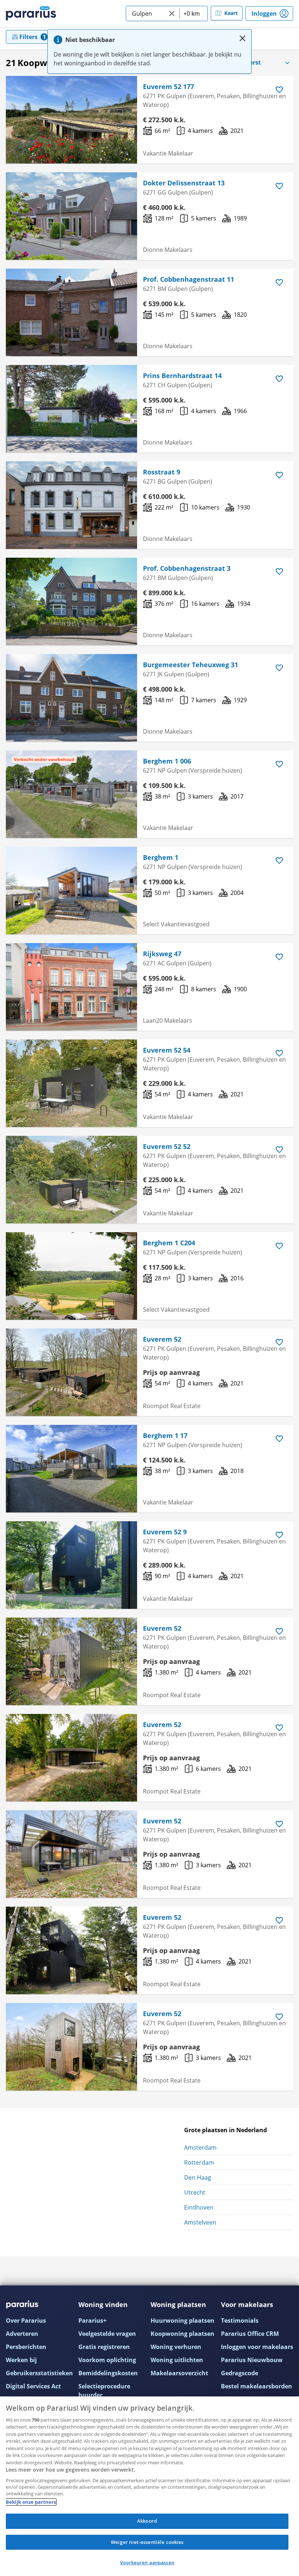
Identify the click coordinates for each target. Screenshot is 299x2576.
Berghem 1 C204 (169, 1243)
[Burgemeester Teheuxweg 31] (71, 698)
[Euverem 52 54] (71, 1083)
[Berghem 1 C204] (71, 1276)
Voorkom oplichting (107, 2360)
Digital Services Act (33, 2386)
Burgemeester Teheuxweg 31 (191, 665)
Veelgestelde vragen (107, 2334)
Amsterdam (200, 2148)
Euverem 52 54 (167, 1050)
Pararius (31, 14)
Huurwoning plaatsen (182, 2321)
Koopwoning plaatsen (182, 2334)
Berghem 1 (161, 857)
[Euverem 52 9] (71, 1565)
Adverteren (22, 2334)
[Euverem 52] (71, 1372)
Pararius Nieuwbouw (252, 2360)
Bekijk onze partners (31, 2502)
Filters (28, 37)
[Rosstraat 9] (71, 505)
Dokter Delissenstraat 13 (184, 183)
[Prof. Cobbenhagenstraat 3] (71, 601)
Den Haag (198, 2177)
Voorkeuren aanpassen (147, 2562)
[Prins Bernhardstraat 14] (71, 409)
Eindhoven (199, 2207)
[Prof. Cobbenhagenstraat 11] (71, 312)
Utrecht (195, 2192)
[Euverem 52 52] (71, 1180)
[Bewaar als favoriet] (279, 90)
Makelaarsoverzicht (179, 2373)
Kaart (231, 13)
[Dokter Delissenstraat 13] (71, 216)
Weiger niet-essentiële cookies (147, 2542)
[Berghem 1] (71, 891)
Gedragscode (240, 2373)
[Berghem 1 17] (71, 1469)
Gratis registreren (104, 2347)
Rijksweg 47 (162, 954)
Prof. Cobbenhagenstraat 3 (187, 568)
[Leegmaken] (172, 14)
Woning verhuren (176, 2347)
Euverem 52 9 (165, 1532)
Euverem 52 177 (168, 86)
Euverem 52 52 (167, 1146)
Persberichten (26, 2347)
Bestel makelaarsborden (257, 2386)
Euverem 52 (162, 1339)
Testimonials (240, 2321)
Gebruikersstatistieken (39, 2373)
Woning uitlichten (177, 2360)
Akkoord (147, 2521)
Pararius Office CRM (250, 2334)
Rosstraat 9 (162, 472)
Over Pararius (26, 2321)
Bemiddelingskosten (108, 2373)
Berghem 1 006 (167, 761)
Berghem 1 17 (165, 1435)
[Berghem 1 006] (71, 794)
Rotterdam (199, 2162)
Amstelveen (200, 2222)
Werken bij (21, 2360)
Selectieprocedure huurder (104, 2391)
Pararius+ (92, 2321)
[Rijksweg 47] (71, 987)
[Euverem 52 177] (71, 120)
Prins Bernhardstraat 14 (182, 376)
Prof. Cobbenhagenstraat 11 (189, 279)
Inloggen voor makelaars (257, 2347)
